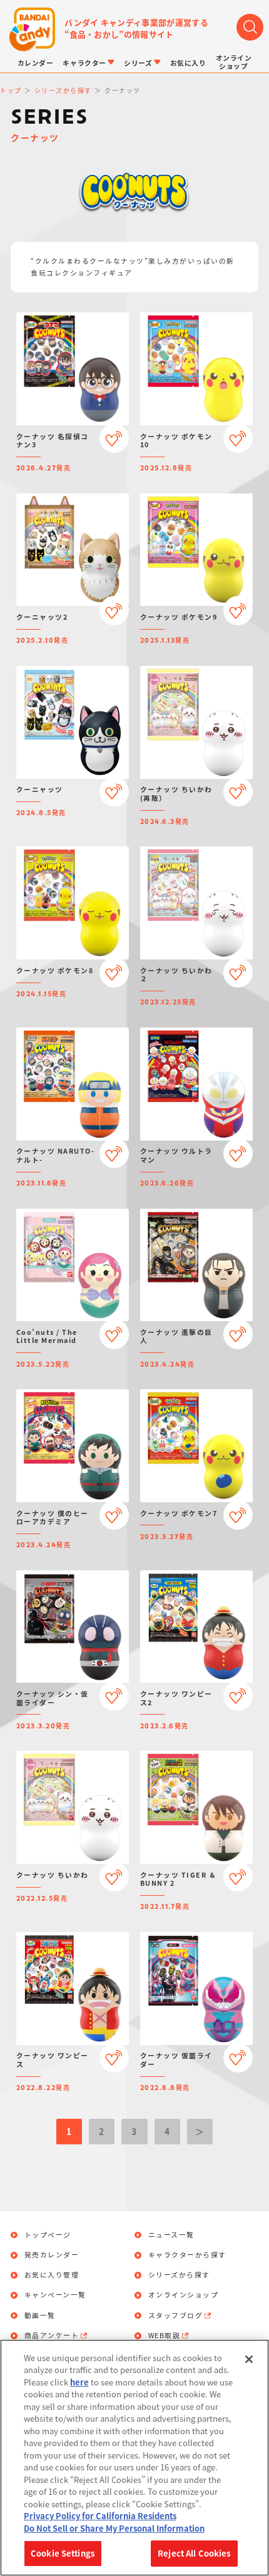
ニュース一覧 (171, 2235)
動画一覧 (40, 2316)
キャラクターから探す (187, 2255)
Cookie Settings (63, 2553)
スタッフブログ (176, 2316)
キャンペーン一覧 (55, 2295)
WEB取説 (165, 2336)
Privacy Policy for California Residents (100, 2516)
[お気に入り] (114, 438)
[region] (134, 2458)
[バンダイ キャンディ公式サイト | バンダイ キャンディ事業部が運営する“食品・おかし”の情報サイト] (32, 30)
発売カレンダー (52, 2255)
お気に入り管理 (52, 2275)
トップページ (48, 2235)
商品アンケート (52, 2336)
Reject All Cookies (194, 2553)
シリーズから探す (179, 2275)
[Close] (249, 2359)
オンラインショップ (184, 2295)
